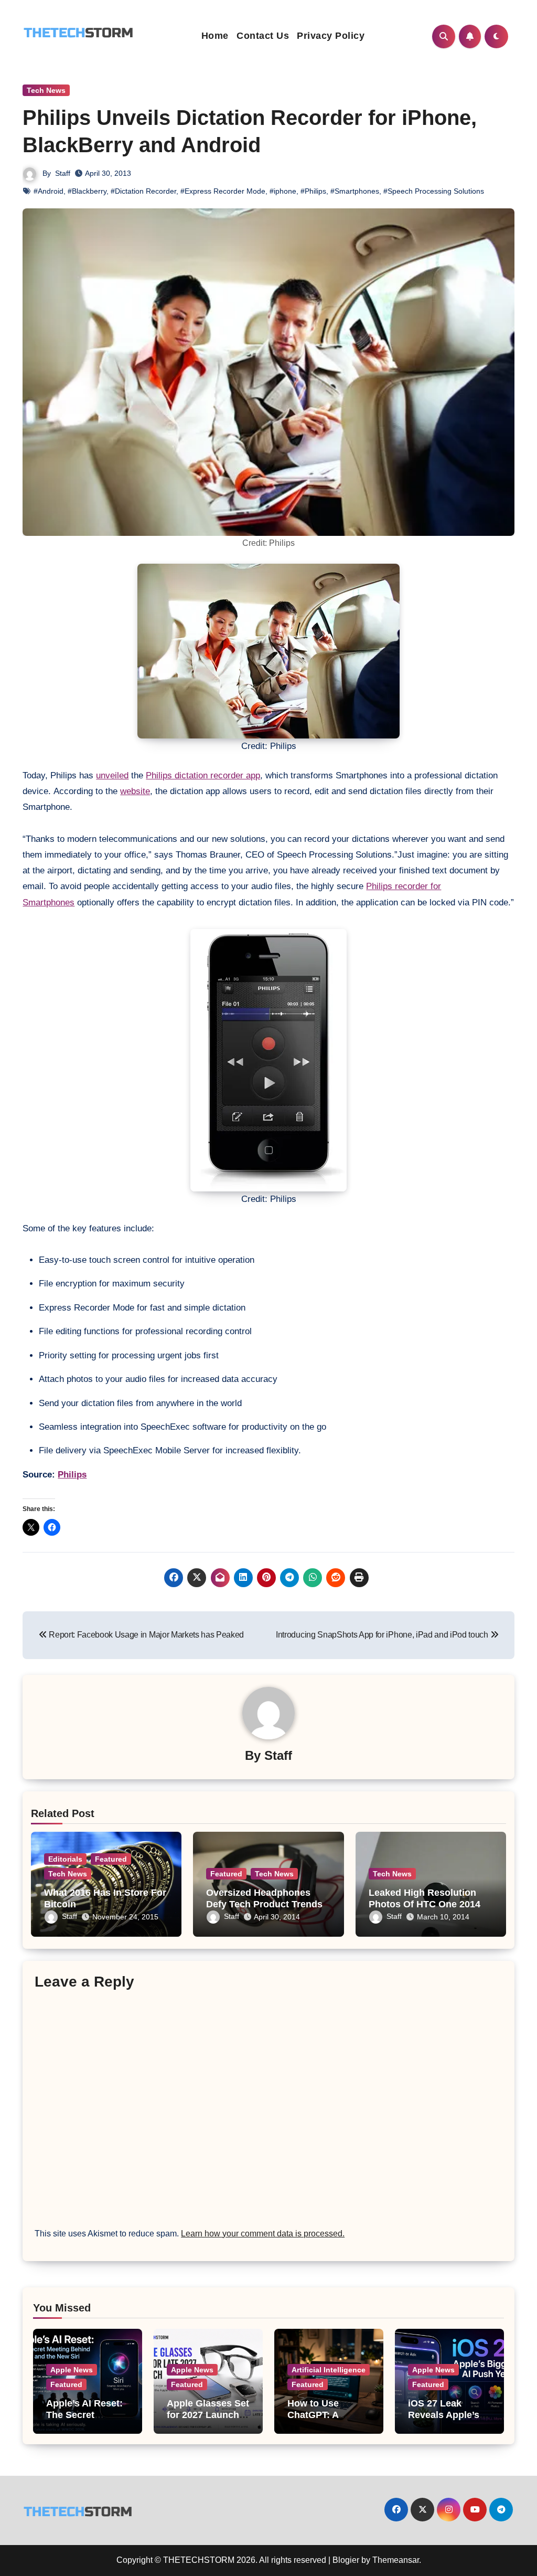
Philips (72, 1475)
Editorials (65, 1859)
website (135, 791)
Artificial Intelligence (329, 2370)
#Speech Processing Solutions (434, 191)
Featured (111, 1859)
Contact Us (263, 36)
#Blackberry (87, 191)
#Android (49, 191)
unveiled (112, 775)
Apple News (72, 2370)
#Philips (313, 191)
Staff (63, 173)
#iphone (283, 191)
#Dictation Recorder (143, 191)
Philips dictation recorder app (203, 775)
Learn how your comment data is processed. (263, 2234)
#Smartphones (355, 191)
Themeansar (396, 2560)
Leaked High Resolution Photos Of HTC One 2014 (425, 1898)
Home (215, 36)
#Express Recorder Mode (223, 191)
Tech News (46, 90)
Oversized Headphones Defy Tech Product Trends (264, 1898)
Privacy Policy (331, 36)
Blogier (346, 2560)
